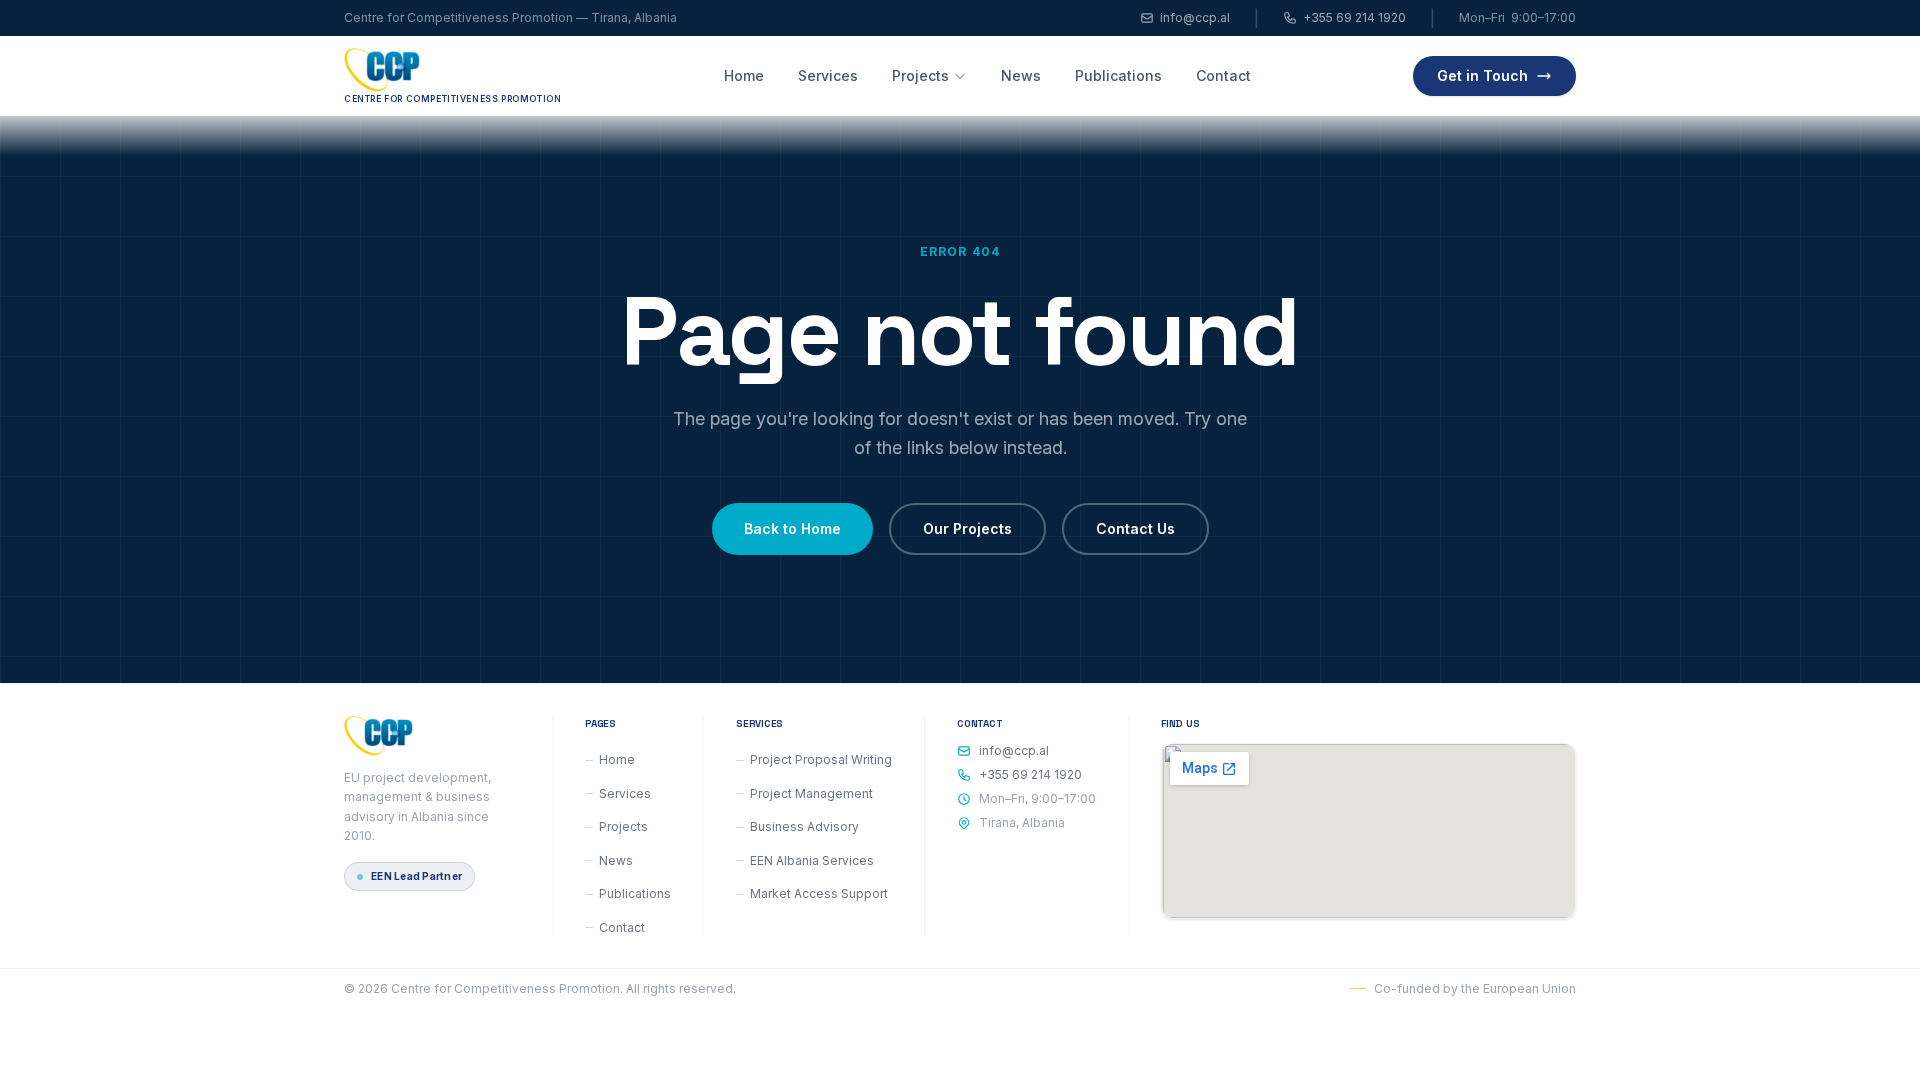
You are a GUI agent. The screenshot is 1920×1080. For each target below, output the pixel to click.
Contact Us (1135, 528)
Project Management (811, 793)
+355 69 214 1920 (1354, 17)
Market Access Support (819, 893)
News (1021, 75)
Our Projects (967, 528)
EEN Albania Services (812, 860)
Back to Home (792, 528)
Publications (1118, 75)
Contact (1223, 75)
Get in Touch (1482, 75)
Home (744, 75)
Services (828, 75)
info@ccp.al (1195, 17)
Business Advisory (804, 826)
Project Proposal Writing (821, 759)
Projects (920, 75)
